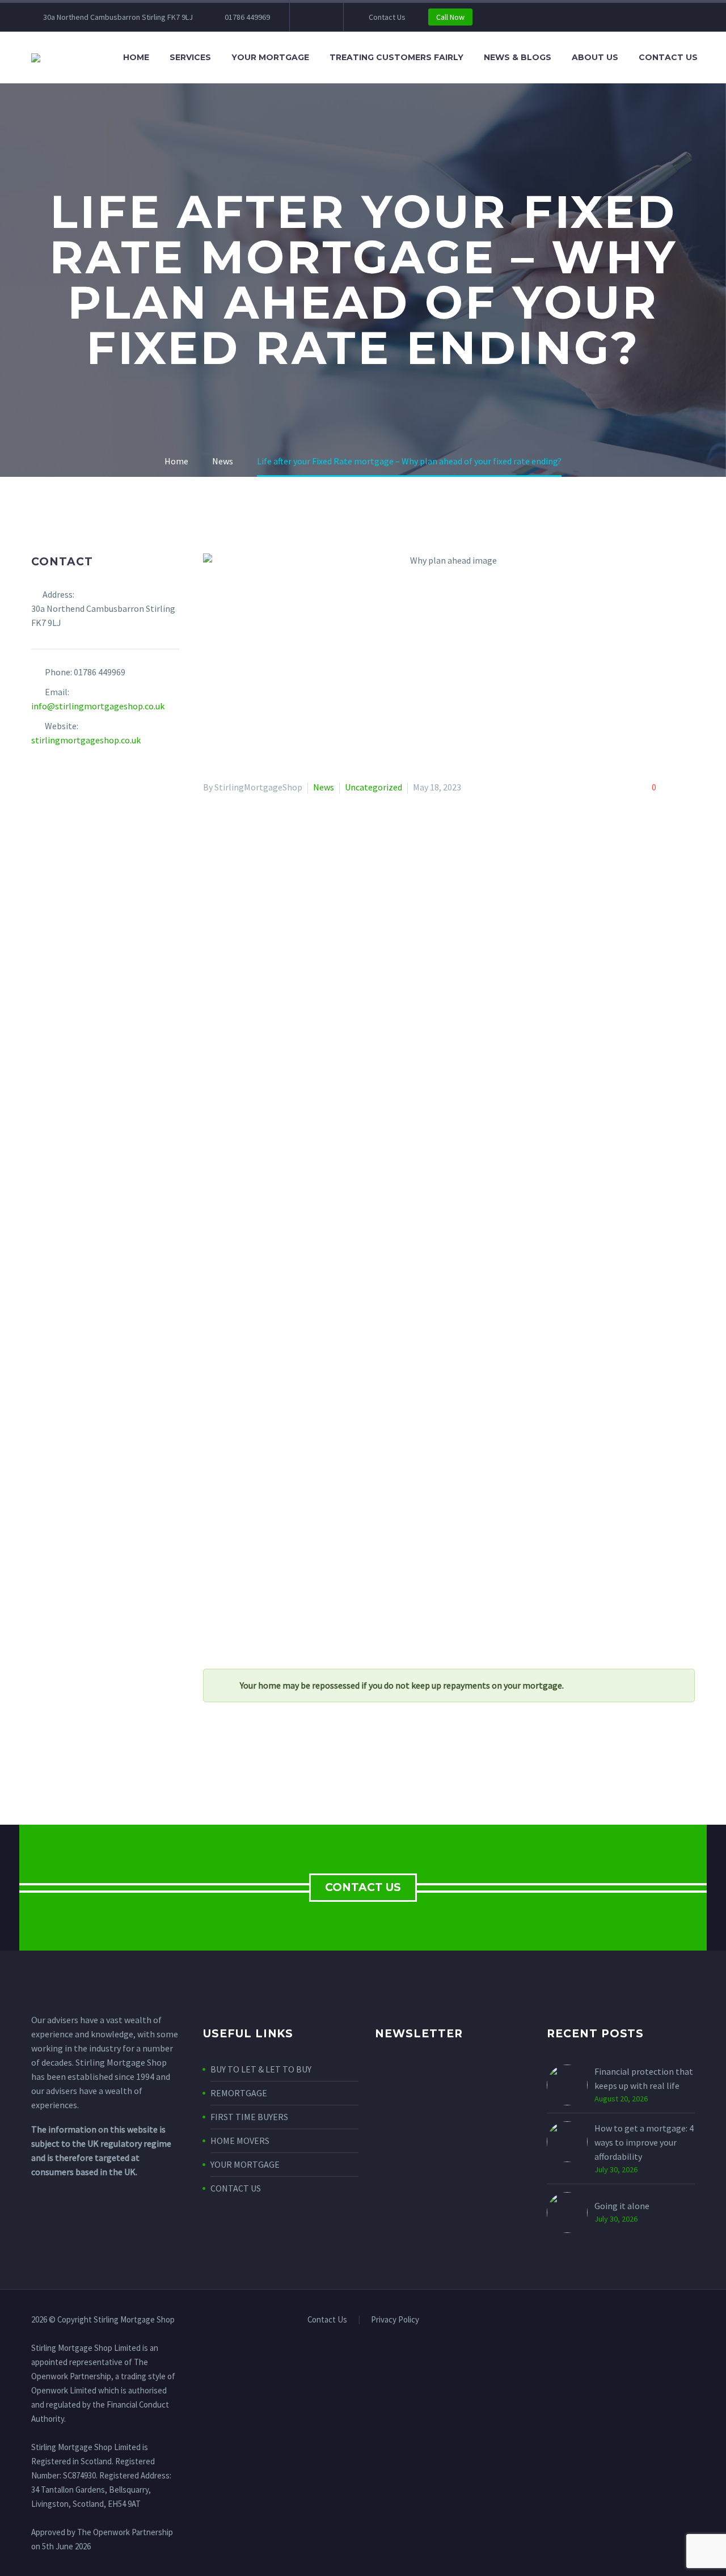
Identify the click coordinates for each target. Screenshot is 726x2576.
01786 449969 (247, 17)
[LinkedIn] (276, 1753)
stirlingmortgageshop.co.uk (86, 740)
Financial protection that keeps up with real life (644, 2078)
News (324, 787)
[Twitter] (227, 1753)
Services (190, 57)
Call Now (450, 17)
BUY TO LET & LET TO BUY (261, 2069)
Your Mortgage (270, 57)
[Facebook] (315, 17)
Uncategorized (373, 787)
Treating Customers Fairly (396, 57)
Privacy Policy (395, 2320)
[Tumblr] (260, 1753)
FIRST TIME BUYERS (249, 2117)
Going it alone (622, 2206)
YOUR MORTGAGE (245, 2164)
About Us (595, 57)
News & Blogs (518, 57)
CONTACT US (363, 1887)
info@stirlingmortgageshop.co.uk (98, 706)
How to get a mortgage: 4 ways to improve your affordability (644, 2142)
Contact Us (387, 17)
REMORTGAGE (239, 2093)
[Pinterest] (243, 1753)
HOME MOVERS (240, 2141)
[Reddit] (293, 1753)
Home (136, 57)
